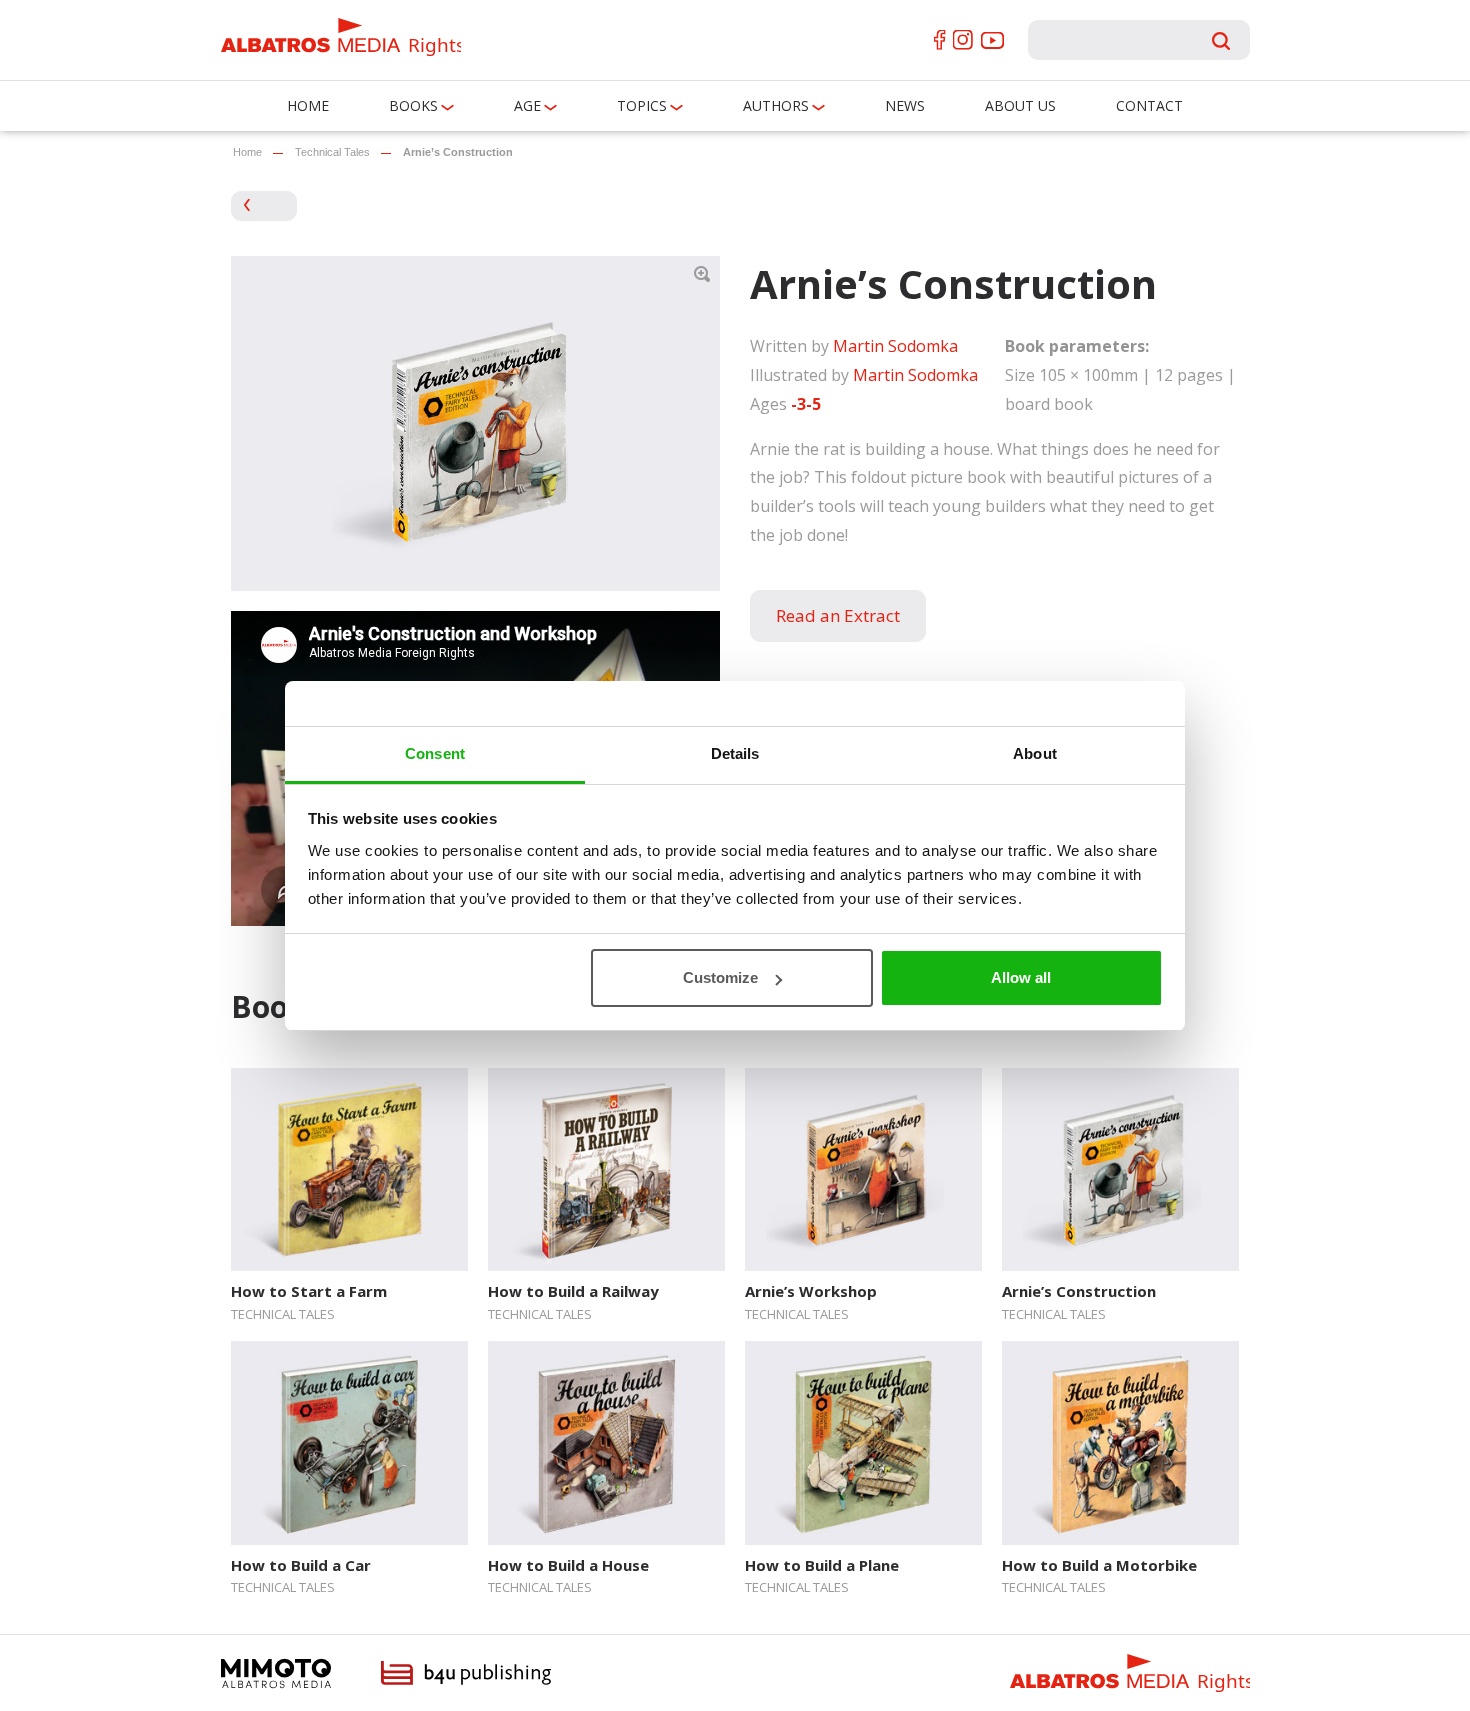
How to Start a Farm (309, 1291)
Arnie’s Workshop (811, 1291)
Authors (776, 105)
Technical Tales (332, 152)
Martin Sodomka (895, 346)
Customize (720, 977)
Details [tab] (735, 753)
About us (1020, 105)
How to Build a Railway (573, 1291)
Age (527, 105)
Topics (642, 105)
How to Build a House (568, 1565)
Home (308, 105)
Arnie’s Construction (1079, 1291)
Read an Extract (838, 615)
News (905, 105)
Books (413, 105)
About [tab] (1035, 753)
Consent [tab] (435, 753)
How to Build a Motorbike (1099, 1565)
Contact (1149, 105)
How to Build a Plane (822, 1565)
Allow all (1021, 977)
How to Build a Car (301, 1565)
